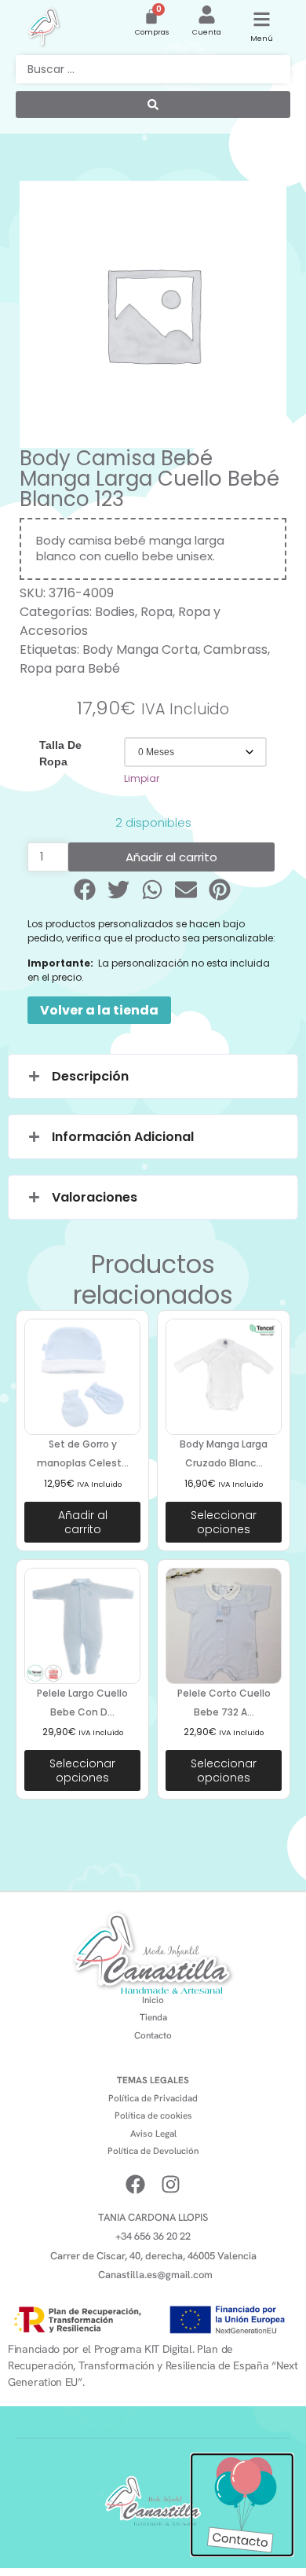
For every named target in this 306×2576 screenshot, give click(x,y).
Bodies (115, 612)
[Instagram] (171, 2184)
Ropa (157, 612)
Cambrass (235, 650)
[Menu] (262, 19)
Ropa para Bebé (70, 668)
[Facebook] (135, 2184)
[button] (86, 890)
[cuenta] (207, 15)
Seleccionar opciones (224, 1522)
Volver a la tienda (99, 1010)
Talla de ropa (60, 753)
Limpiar (142, 778)
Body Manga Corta (140, 650)
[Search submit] (153, 105)
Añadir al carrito (171, 857)
